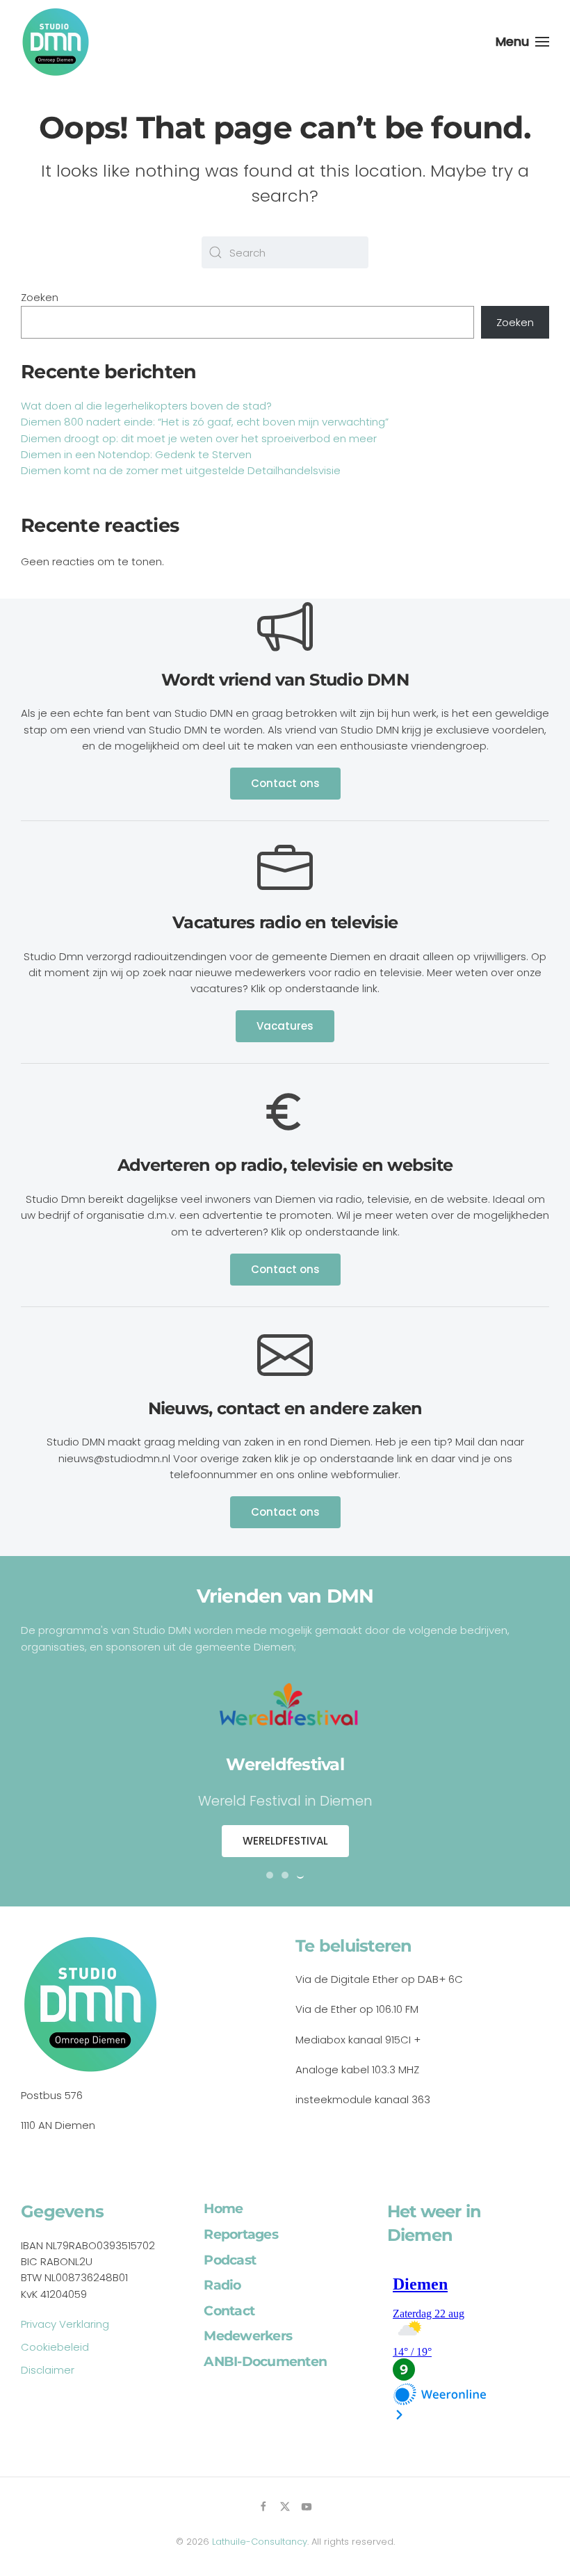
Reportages (241, 2234)
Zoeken (40, 297)
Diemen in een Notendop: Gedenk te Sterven (136, 454)
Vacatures (285, 1026)
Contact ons (285, 783)
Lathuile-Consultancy (260, 2542)
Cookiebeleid (55, 2347)
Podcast (230, 2260)
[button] (523, 42)
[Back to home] (56, 42)
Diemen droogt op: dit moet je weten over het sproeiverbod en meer (199, 438)
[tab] (270, 1875)
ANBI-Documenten (265, 2362)
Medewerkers (248, 2336)
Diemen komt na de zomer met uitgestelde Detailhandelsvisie (181, 470)
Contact (229, 2311)
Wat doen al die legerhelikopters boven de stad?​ (146, 406)
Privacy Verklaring (65, 2324)
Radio (222, 2285)
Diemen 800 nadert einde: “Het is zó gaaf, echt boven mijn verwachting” (205, 422)
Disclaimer (48, 2370)
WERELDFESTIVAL (285, 1841)
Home (223, 2209)
